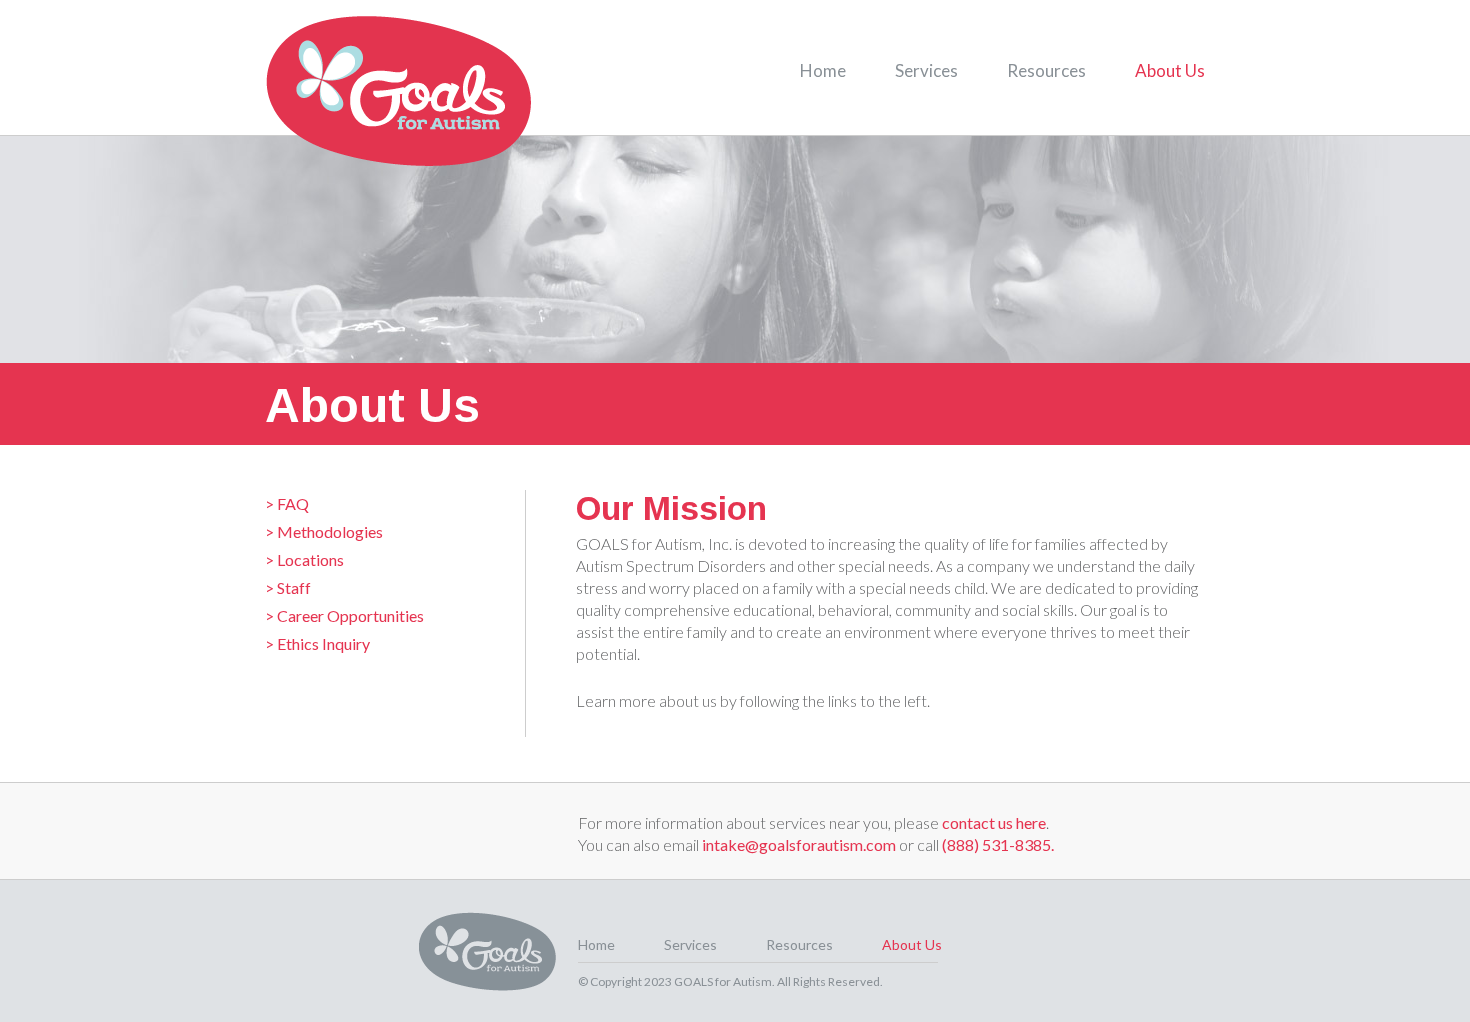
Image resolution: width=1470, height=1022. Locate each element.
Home (823, 70)
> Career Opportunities (344, 615)
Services (926, 70)
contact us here (994, 822)
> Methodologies (324, 531)
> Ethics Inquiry (317, 643)
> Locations (304, 559)
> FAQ (287, 503)
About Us (1170, 70)
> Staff (288, 587)
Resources (1046, 70)
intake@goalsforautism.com (799, 844)
